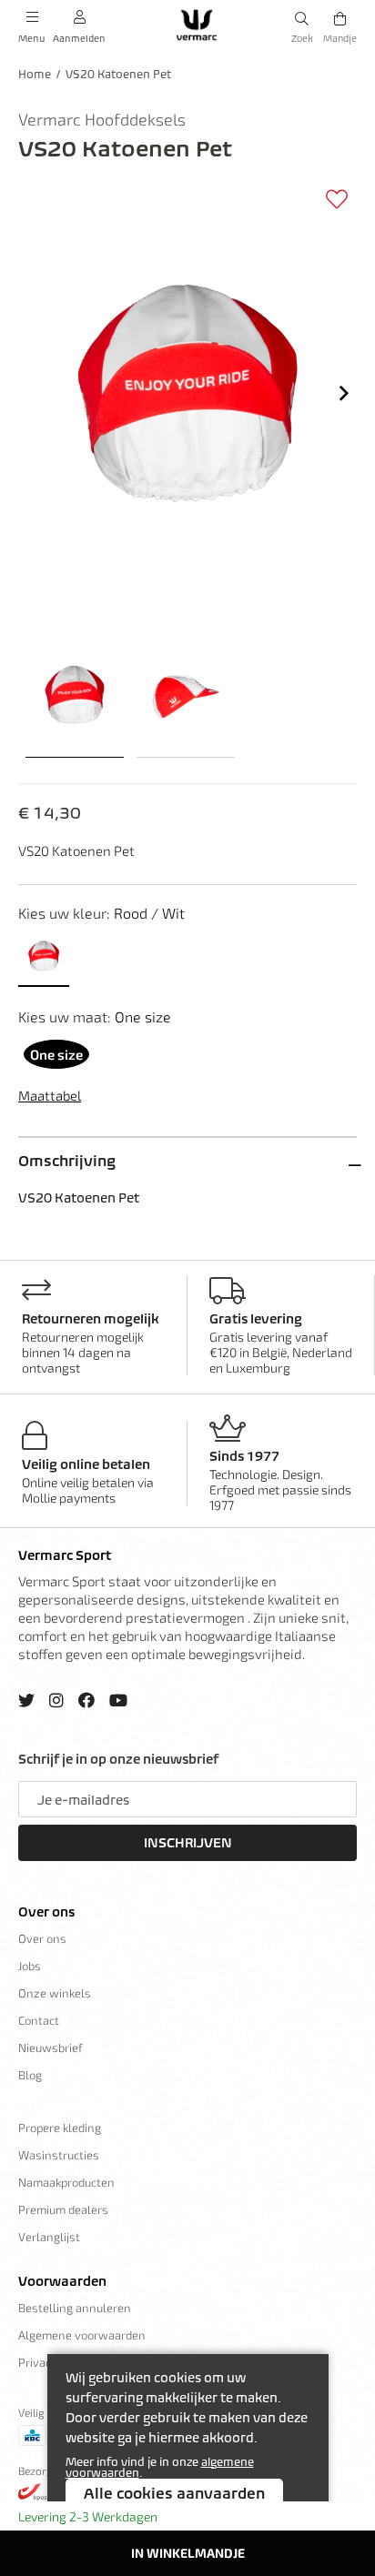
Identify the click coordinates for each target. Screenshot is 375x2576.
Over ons (46, 1912)
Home (35, 74)
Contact (39, 2020)
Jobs (30, 1966)
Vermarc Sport (65, 1555)
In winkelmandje (188, 2553)
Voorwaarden (62, 2281)
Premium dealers (63, 2209)
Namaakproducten (66, 2182)
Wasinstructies (59, 2155)
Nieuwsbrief (51, 2048)
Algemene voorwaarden (82, 2335)
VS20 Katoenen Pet (118, 74)
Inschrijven (188, 1843)
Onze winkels (55, 1993)
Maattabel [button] (50, 1095)
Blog (30, 2075)
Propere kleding (60, 2128)
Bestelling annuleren (75, 2308)
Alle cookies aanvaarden (174, 2493)
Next (344, 393)
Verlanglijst (49, 2237)
